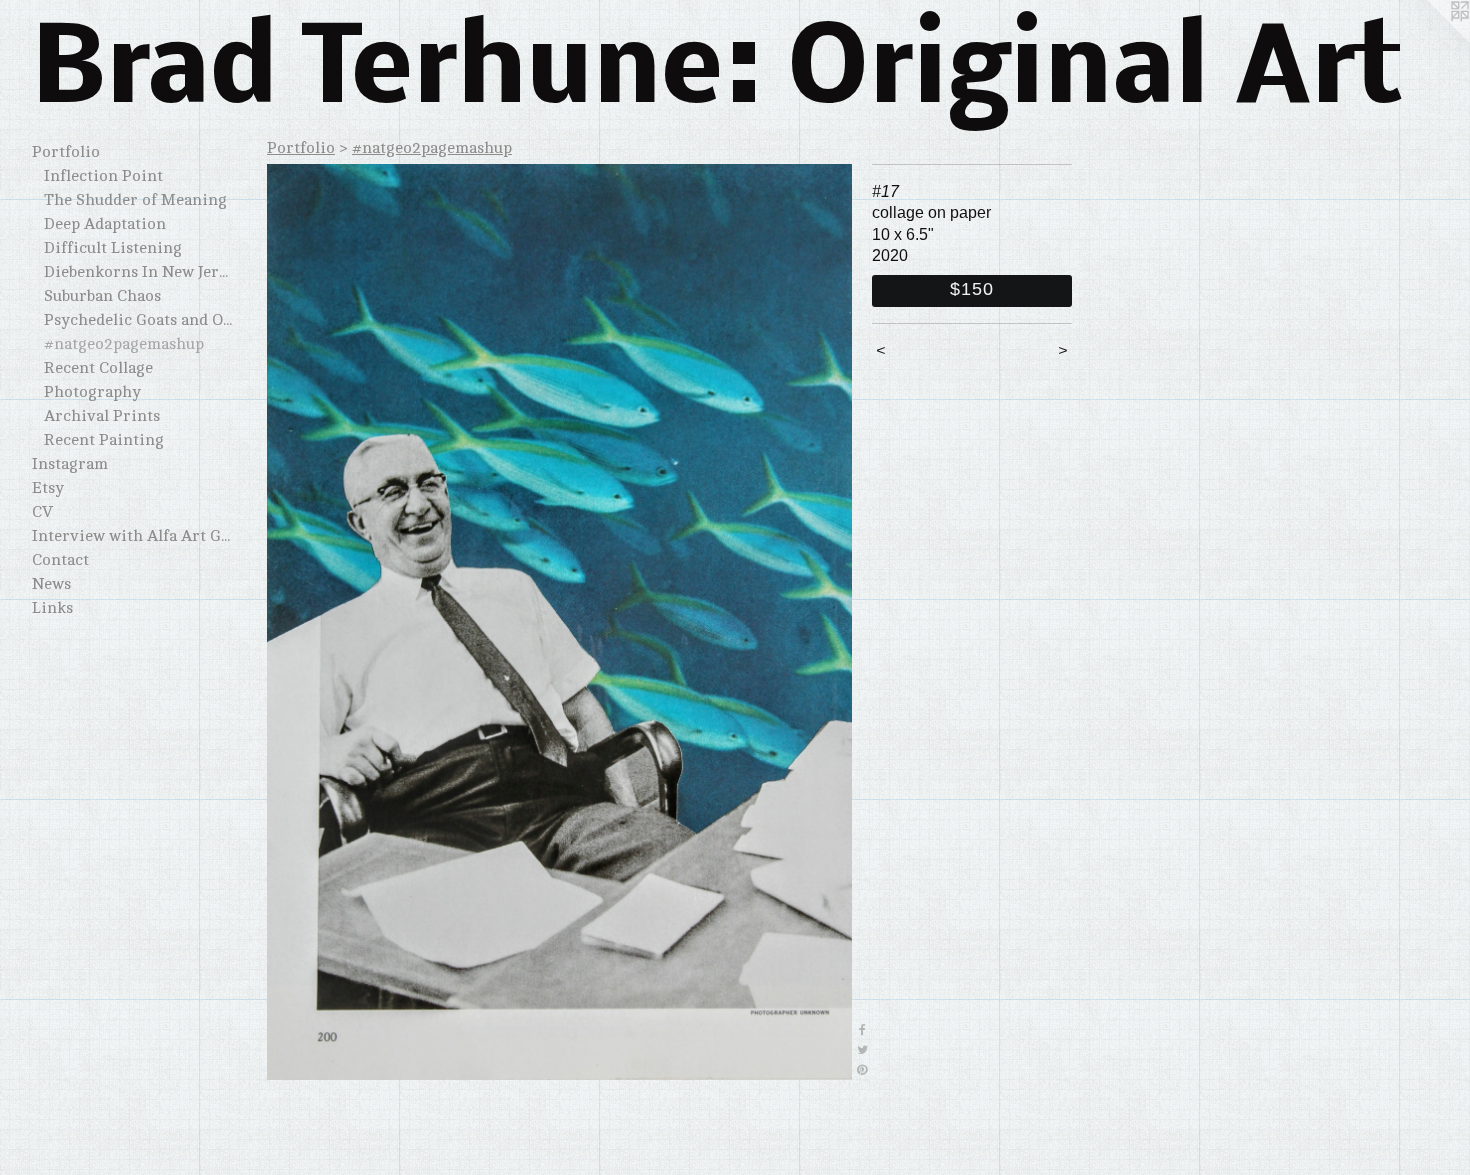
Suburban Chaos (102, 296)
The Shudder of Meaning (135, 200)
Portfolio (66, 152)
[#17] (559, 622)
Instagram (70, 464)
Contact (60, 560)
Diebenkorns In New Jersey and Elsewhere (138, 272)
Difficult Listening (113, 248)
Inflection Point (103, 176)
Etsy (48, 488)
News (51, 584)
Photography (92, 392)
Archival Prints (102, 416)
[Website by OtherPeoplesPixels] (1430, 40)
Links (52, 608)
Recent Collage (98, 368)
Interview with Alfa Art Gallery (132, 536)
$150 (972, 289)
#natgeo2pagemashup (124, 344)
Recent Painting (104, 440)
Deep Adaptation (105, 224)
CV (42, 512)
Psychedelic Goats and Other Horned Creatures (138, 320)
